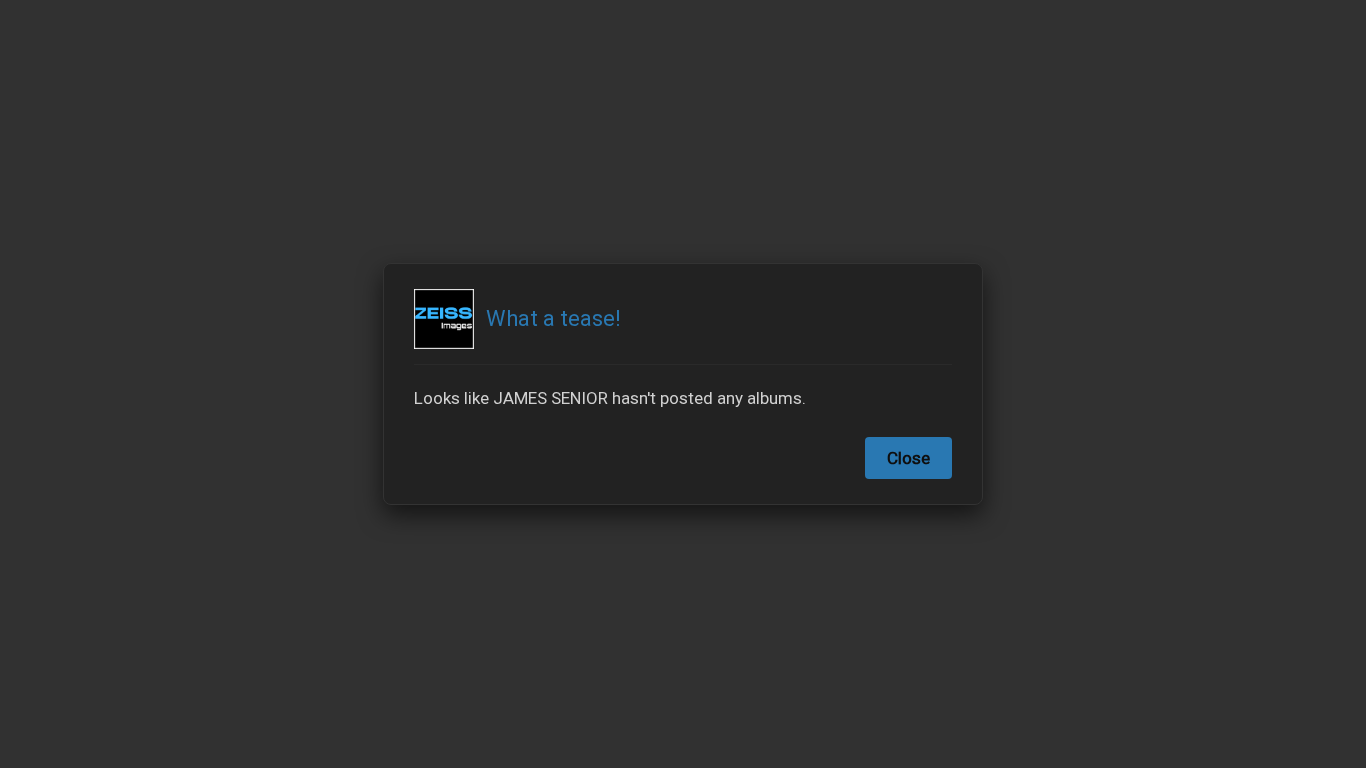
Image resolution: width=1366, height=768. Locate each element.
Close (908, 458)
